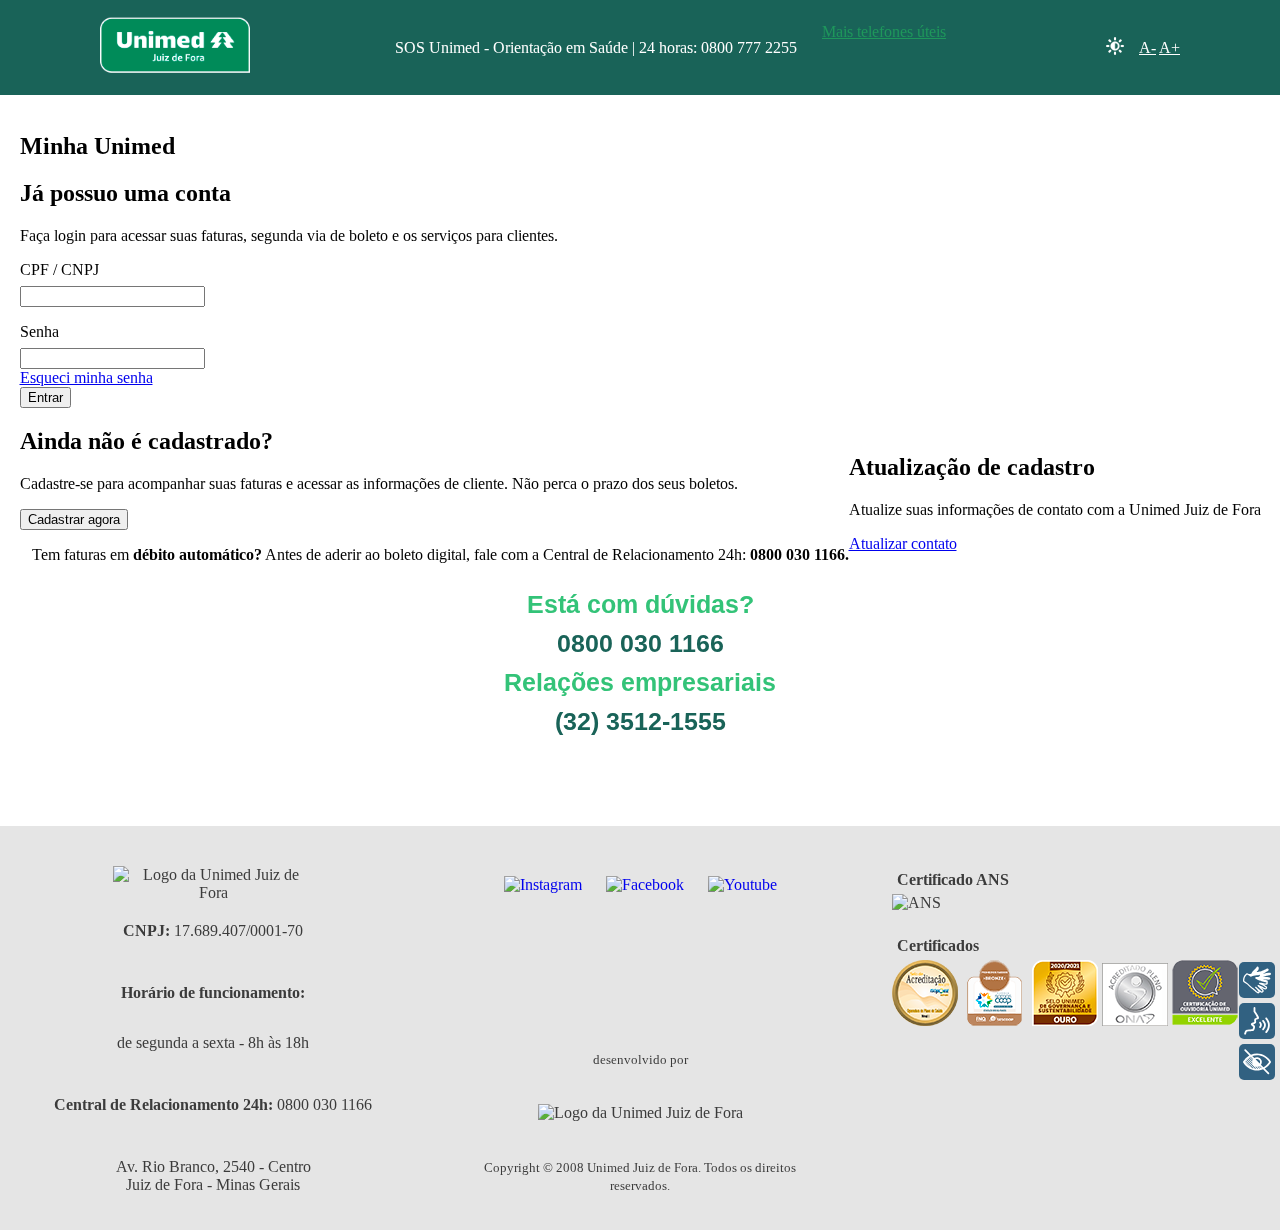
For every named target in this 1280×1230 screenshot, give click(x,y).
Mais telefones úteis (884, 31)
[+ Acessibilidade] (1257, 1062)
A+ (1169, 47)
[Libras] (1257, 980)
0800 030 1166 (324, 1104)
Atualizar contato (903, 543)
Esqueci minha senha (86, 377)
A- (1147, 47)
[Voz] (1257, 1021)
